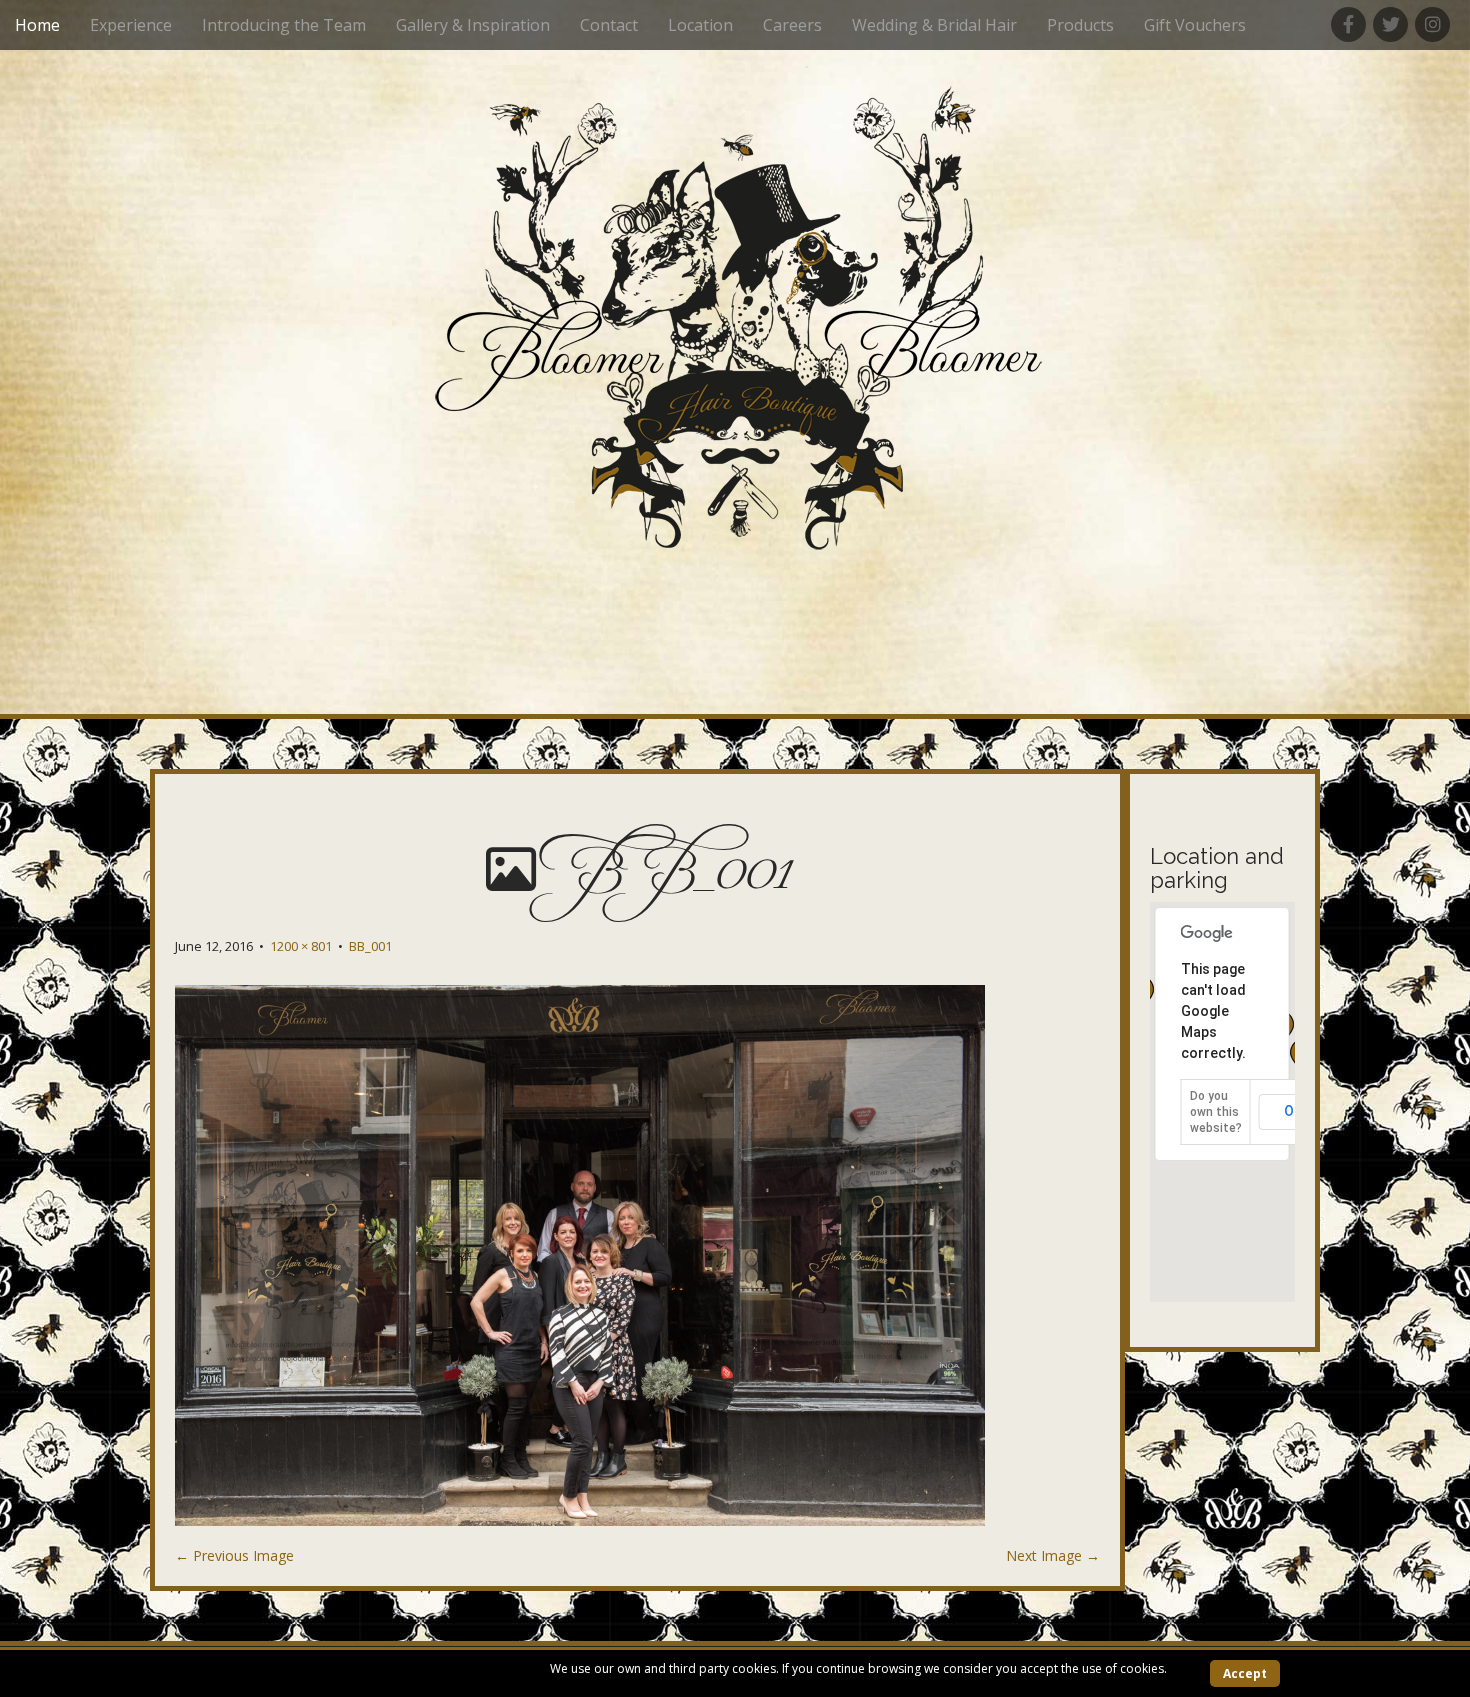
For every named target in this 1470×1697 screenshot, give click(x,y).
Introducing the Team (284, 25)
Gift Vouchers (1195, 25)
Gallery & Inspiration (473, 25)
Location (700, 25)
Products (1080, 25)
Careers (792, 25)
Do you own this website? (1216, 1112)
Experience (131, 25)
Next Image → (1053, 1555)
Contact (609, 25)
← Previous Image (234, 1555)
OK (1293, 1111)
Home (37, 25)
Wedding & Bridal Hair (934, 25)
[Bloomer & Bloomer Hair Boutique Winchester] (735, 327)
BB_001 (370, 946)
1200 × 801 (301, 946)
